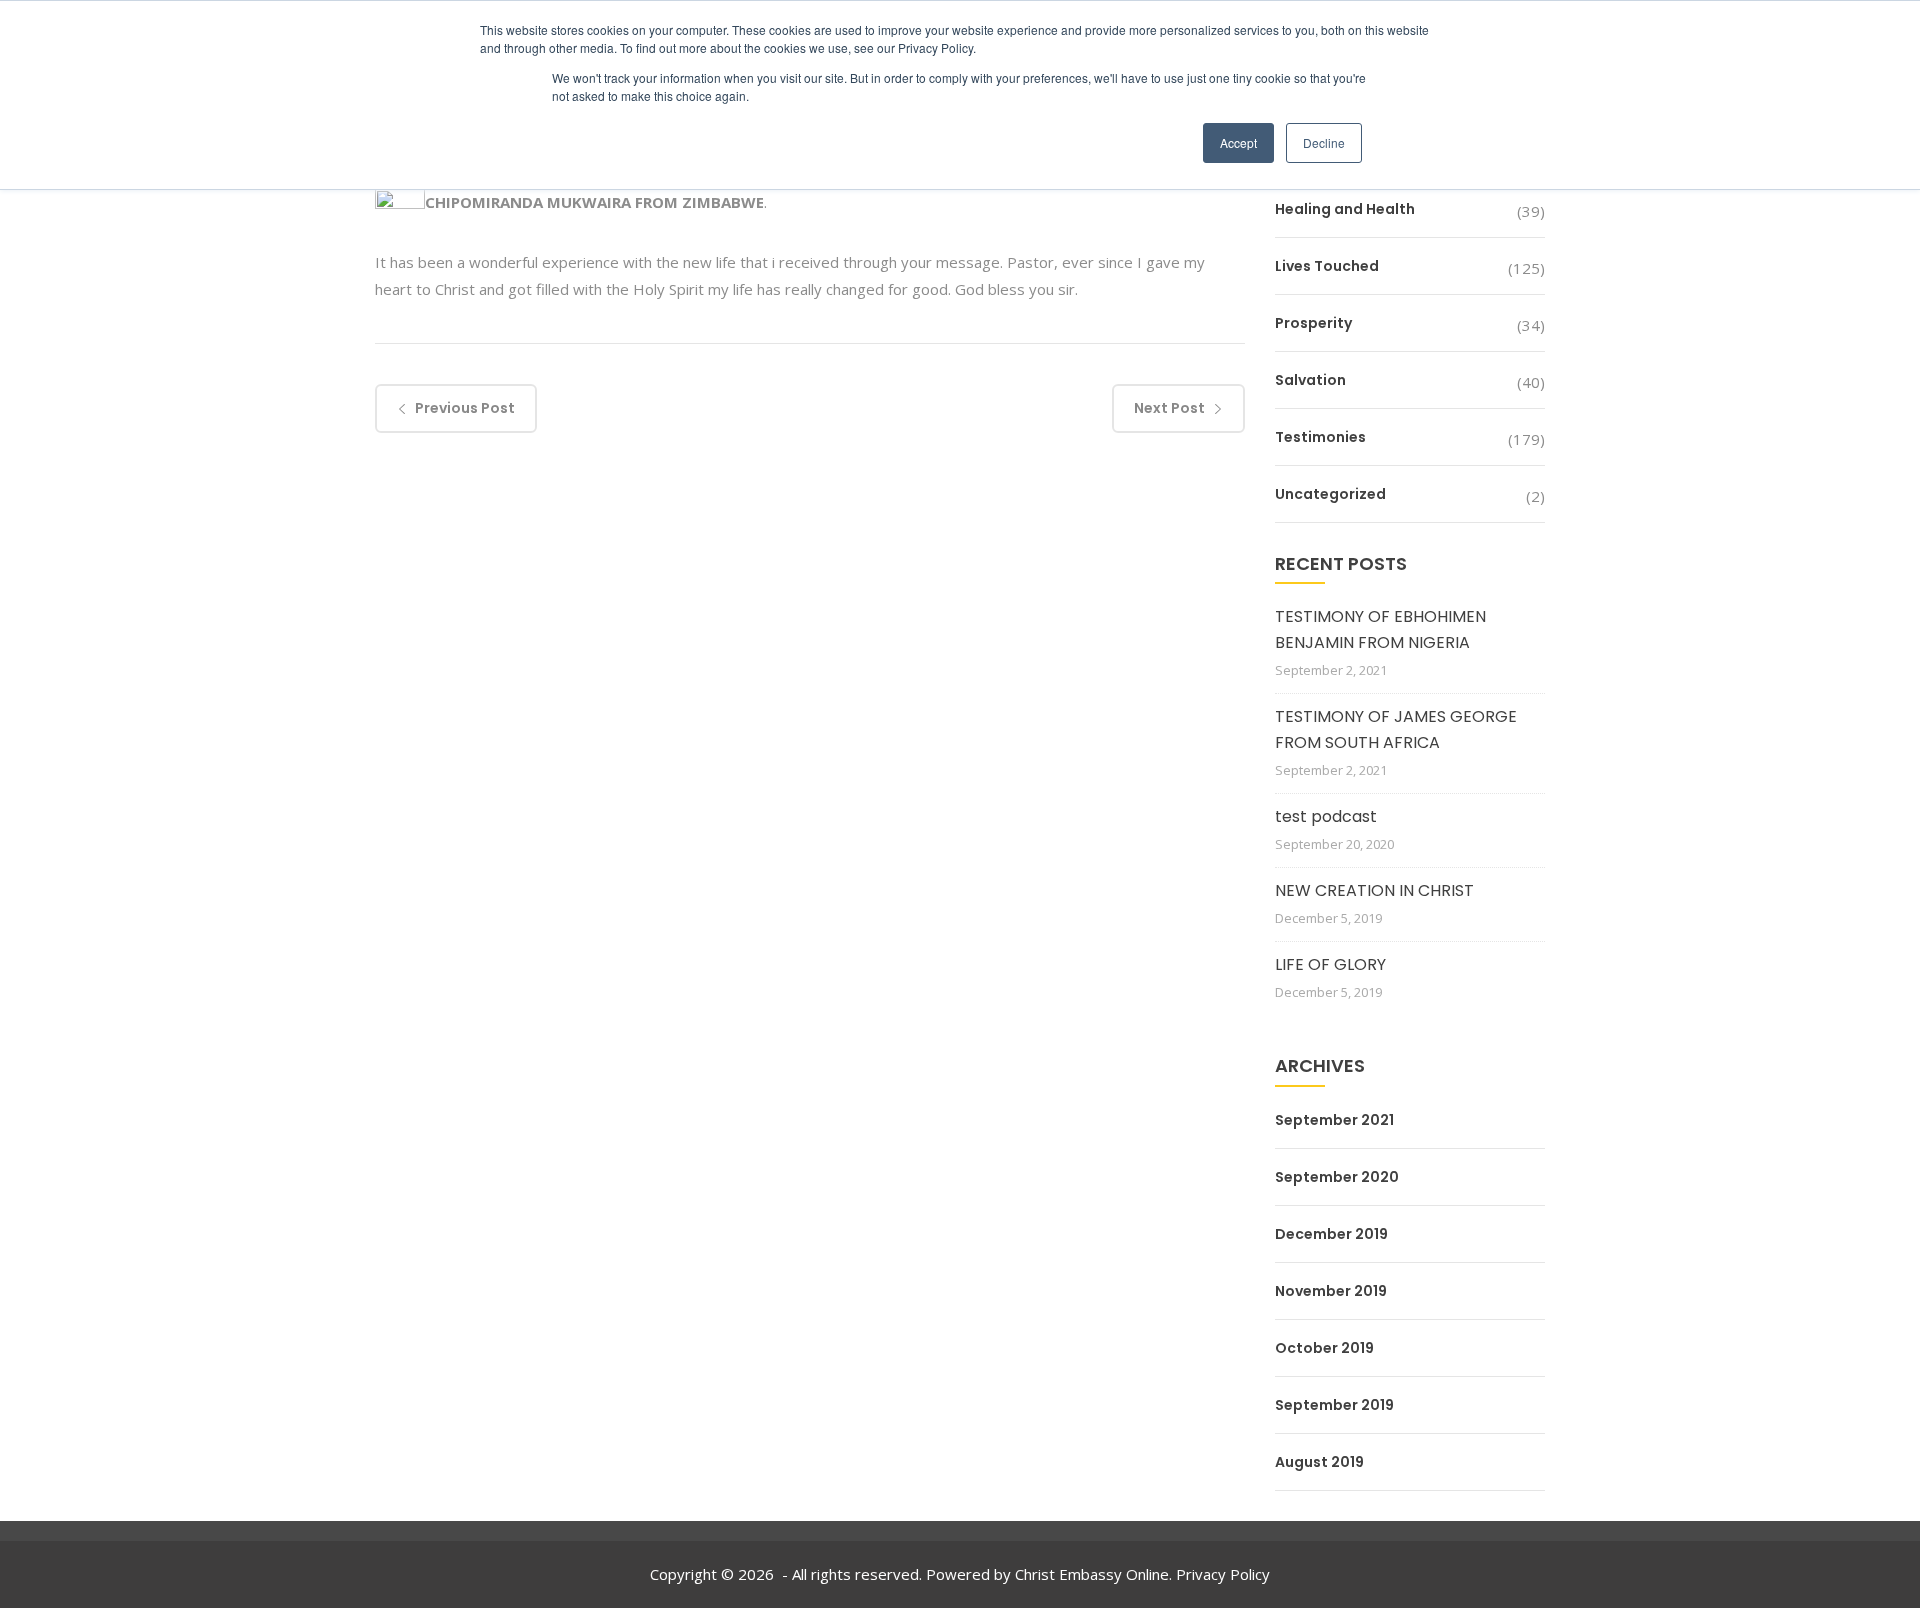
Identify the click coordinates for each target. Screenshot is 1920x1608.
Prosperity (1313, 323)
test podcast (1326, 816)
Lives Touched (1327, 266)
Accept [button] (1238, 142)
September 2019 (1334, 1405)
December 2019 (1331, 1234)
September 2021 (1334, 1120)
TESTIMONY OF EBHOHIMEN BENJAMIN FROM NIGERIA (1380, 629)
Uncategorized (1330, 494)
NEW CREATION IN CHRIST (1374, 890)
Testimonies (1320, 437)
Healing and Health (1345, 209)
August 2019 (1319, 1462)
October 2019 (1324, 1348)
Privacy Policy (1223, 1574)
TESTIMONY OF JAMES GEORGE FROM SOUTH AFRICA (1396, 729)
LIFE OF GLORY (1330, 964)
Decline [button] (1324, 142)
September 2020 (1337, 1177)
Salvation (1310, 380)
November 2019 (1331, 1291)
